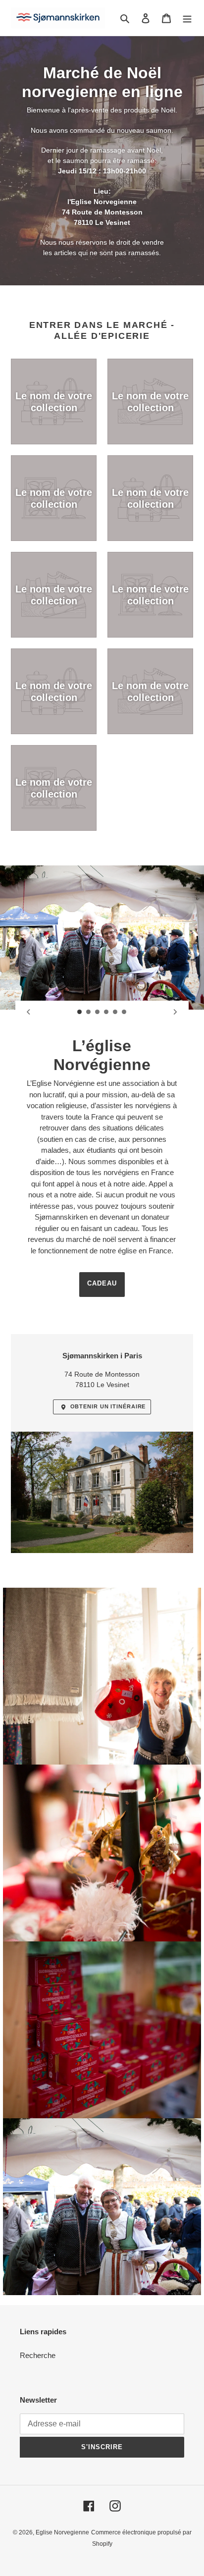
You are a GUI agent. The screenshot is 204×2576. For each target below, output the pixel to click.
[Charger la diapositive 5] (115, 1012)
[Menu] (187, 18)
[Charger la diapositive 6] (124, 1012)
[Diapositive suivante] (175, 1012)
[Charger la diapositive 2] (89, 1012)
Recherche (38, 2355)
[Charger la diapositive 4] (106, 1012)
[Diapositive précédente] (29, 1012)
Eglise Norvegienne (62, 2532)
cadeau (102, 1283)
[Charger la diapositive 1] (80, 1012)
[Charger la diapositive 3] (98, 1012)
